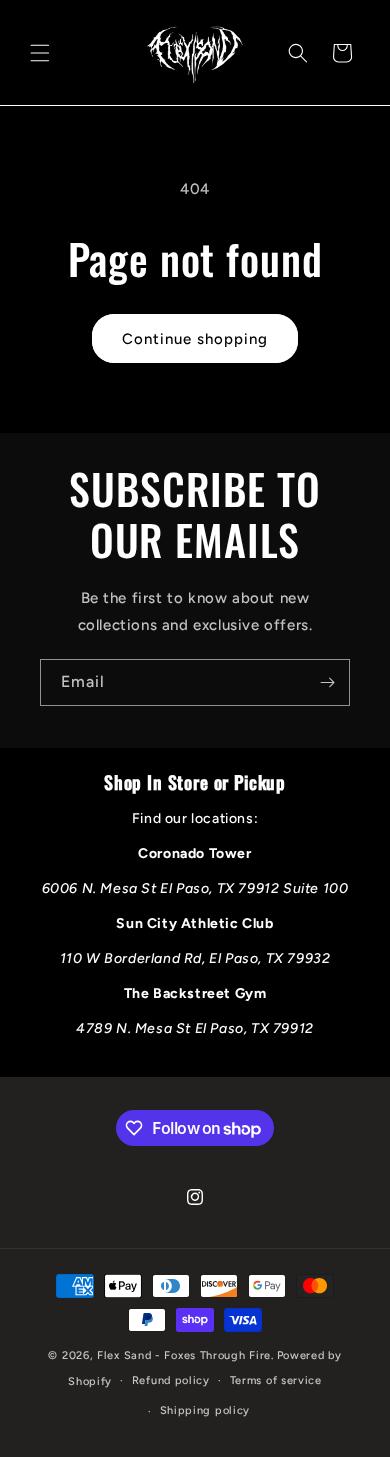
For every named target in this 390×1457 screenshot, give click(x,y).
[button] (40, 53)
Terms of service (276, 1380)
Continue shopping (195, 339)
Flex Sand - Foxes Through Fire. (185, 1355)
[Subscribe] (327, 682)
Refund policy (171, 1380)
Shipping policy (205, 1410)
